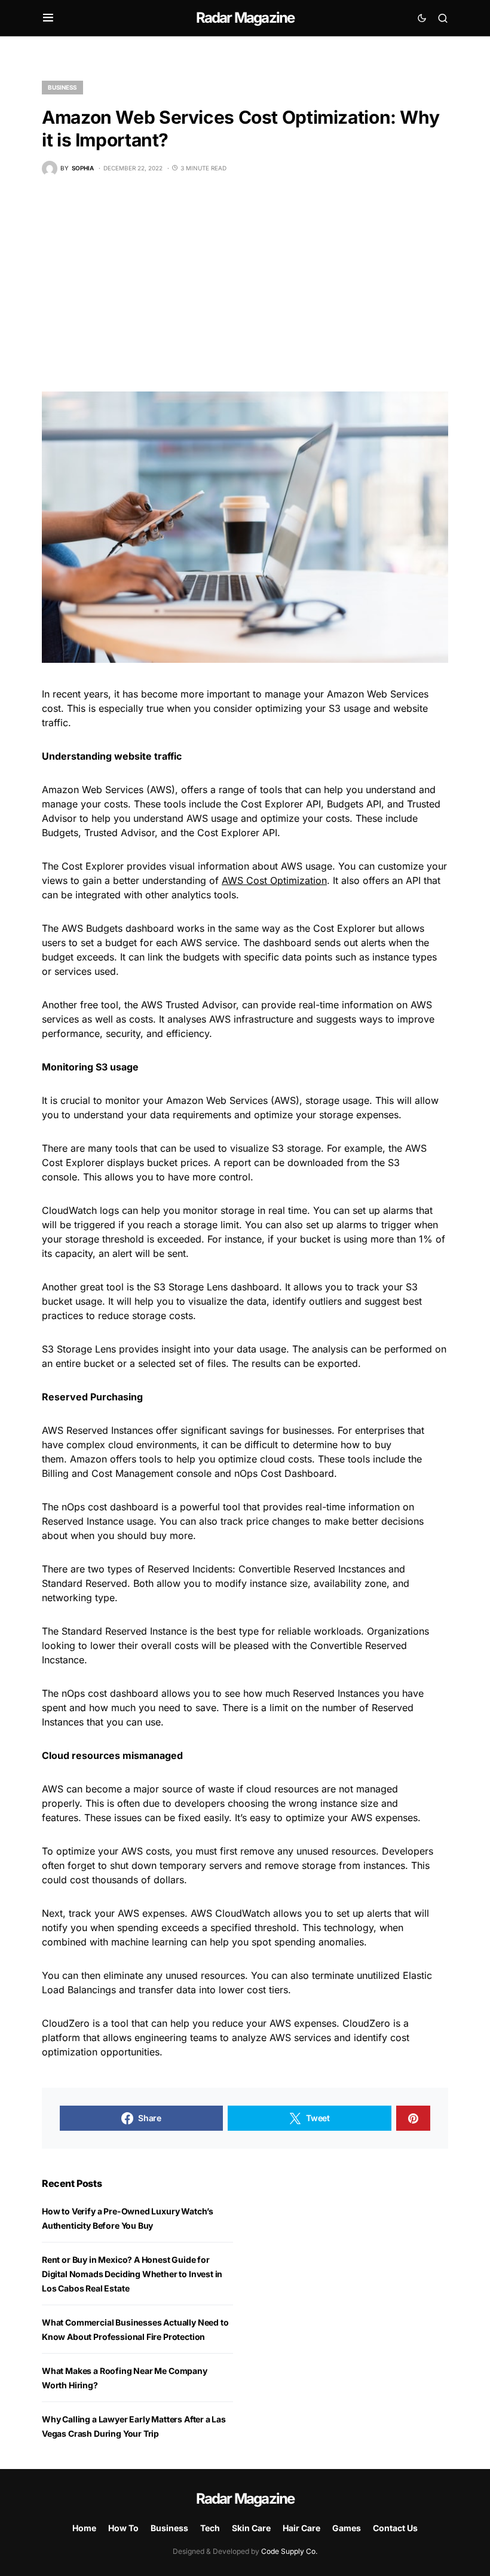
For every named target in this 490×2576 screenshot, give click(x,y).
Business (62, 87)
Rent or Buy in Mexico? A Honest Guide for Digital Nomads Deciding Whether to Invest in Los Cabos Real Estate (132, 2274)
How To (123, 2528)
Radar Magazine (245, 18)
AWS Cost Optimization (274, 880)
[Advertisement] (245, 284)
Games (347, 2528)
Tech (210, 2528)
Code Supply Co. (289, 2551)
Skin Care (251, 2528)
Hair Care (301, 2528)
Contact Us (395, 2528)
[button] (48, 18)
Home (84, 2528)
